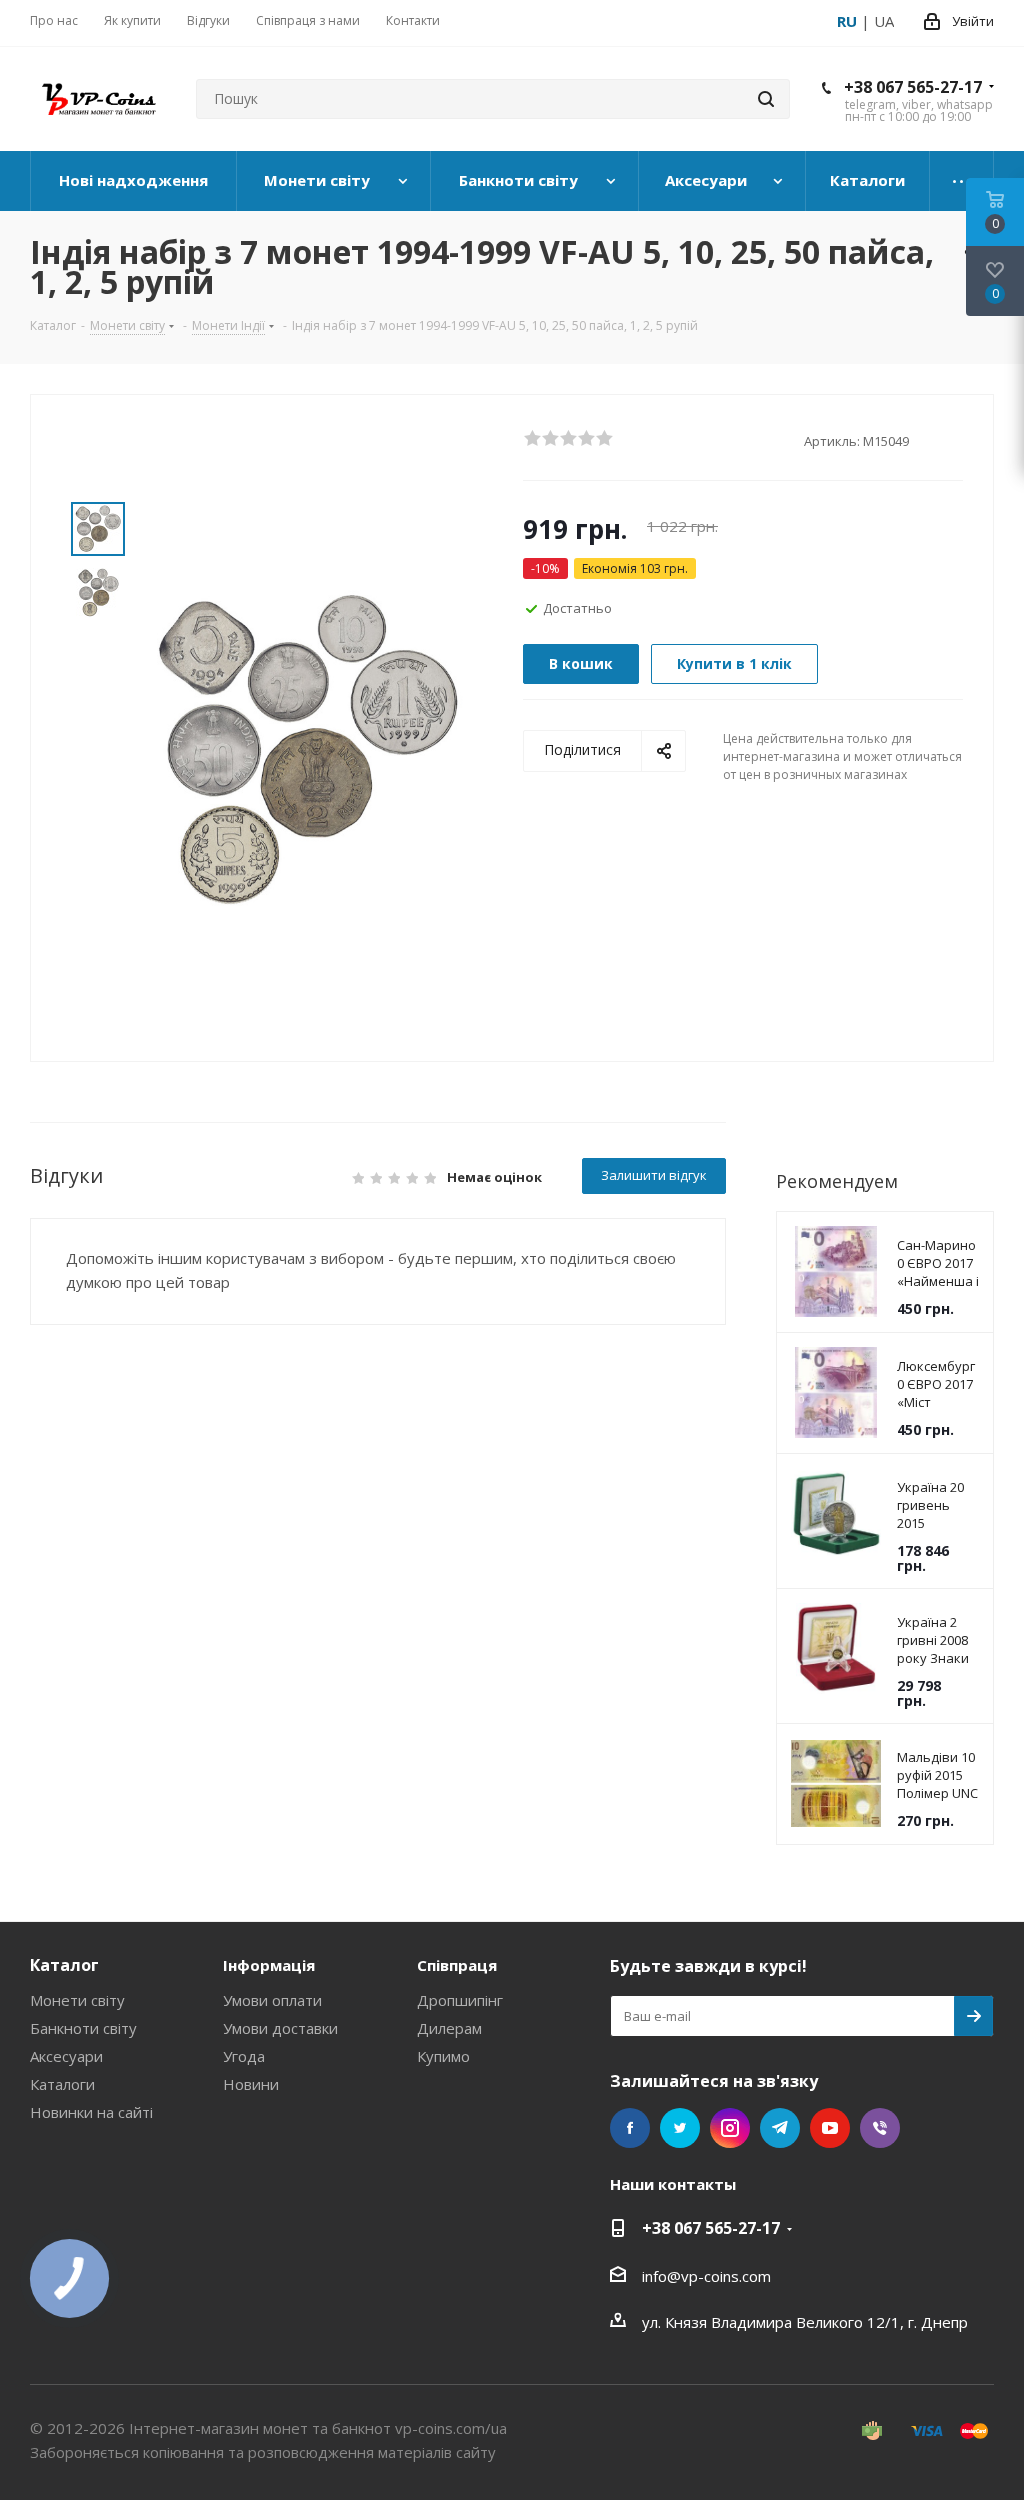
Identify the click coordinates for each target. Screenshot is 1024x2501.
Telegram (780, 2128)
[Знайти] (766, 99)
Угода (244, 2056)
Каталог (64, 1965)
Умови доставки (280, 2028)
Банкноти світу (83, 2028)
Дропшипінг (460, 2000)
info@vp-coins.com (706, 2276)
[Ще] (962, 181)
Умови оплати (272, 2000)
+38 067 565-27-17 (913, 87)
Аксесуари (66, 2056)
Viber (880, 2128)
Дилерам (449, 2028)
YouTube (830, 2128)
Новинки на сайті (91, 2112)
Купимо (443, 2056)
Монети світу (77, 2000)
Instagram (730, 2128)
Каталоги (62, 2084)
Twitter (680, 2128)
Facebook (630, 2128)
